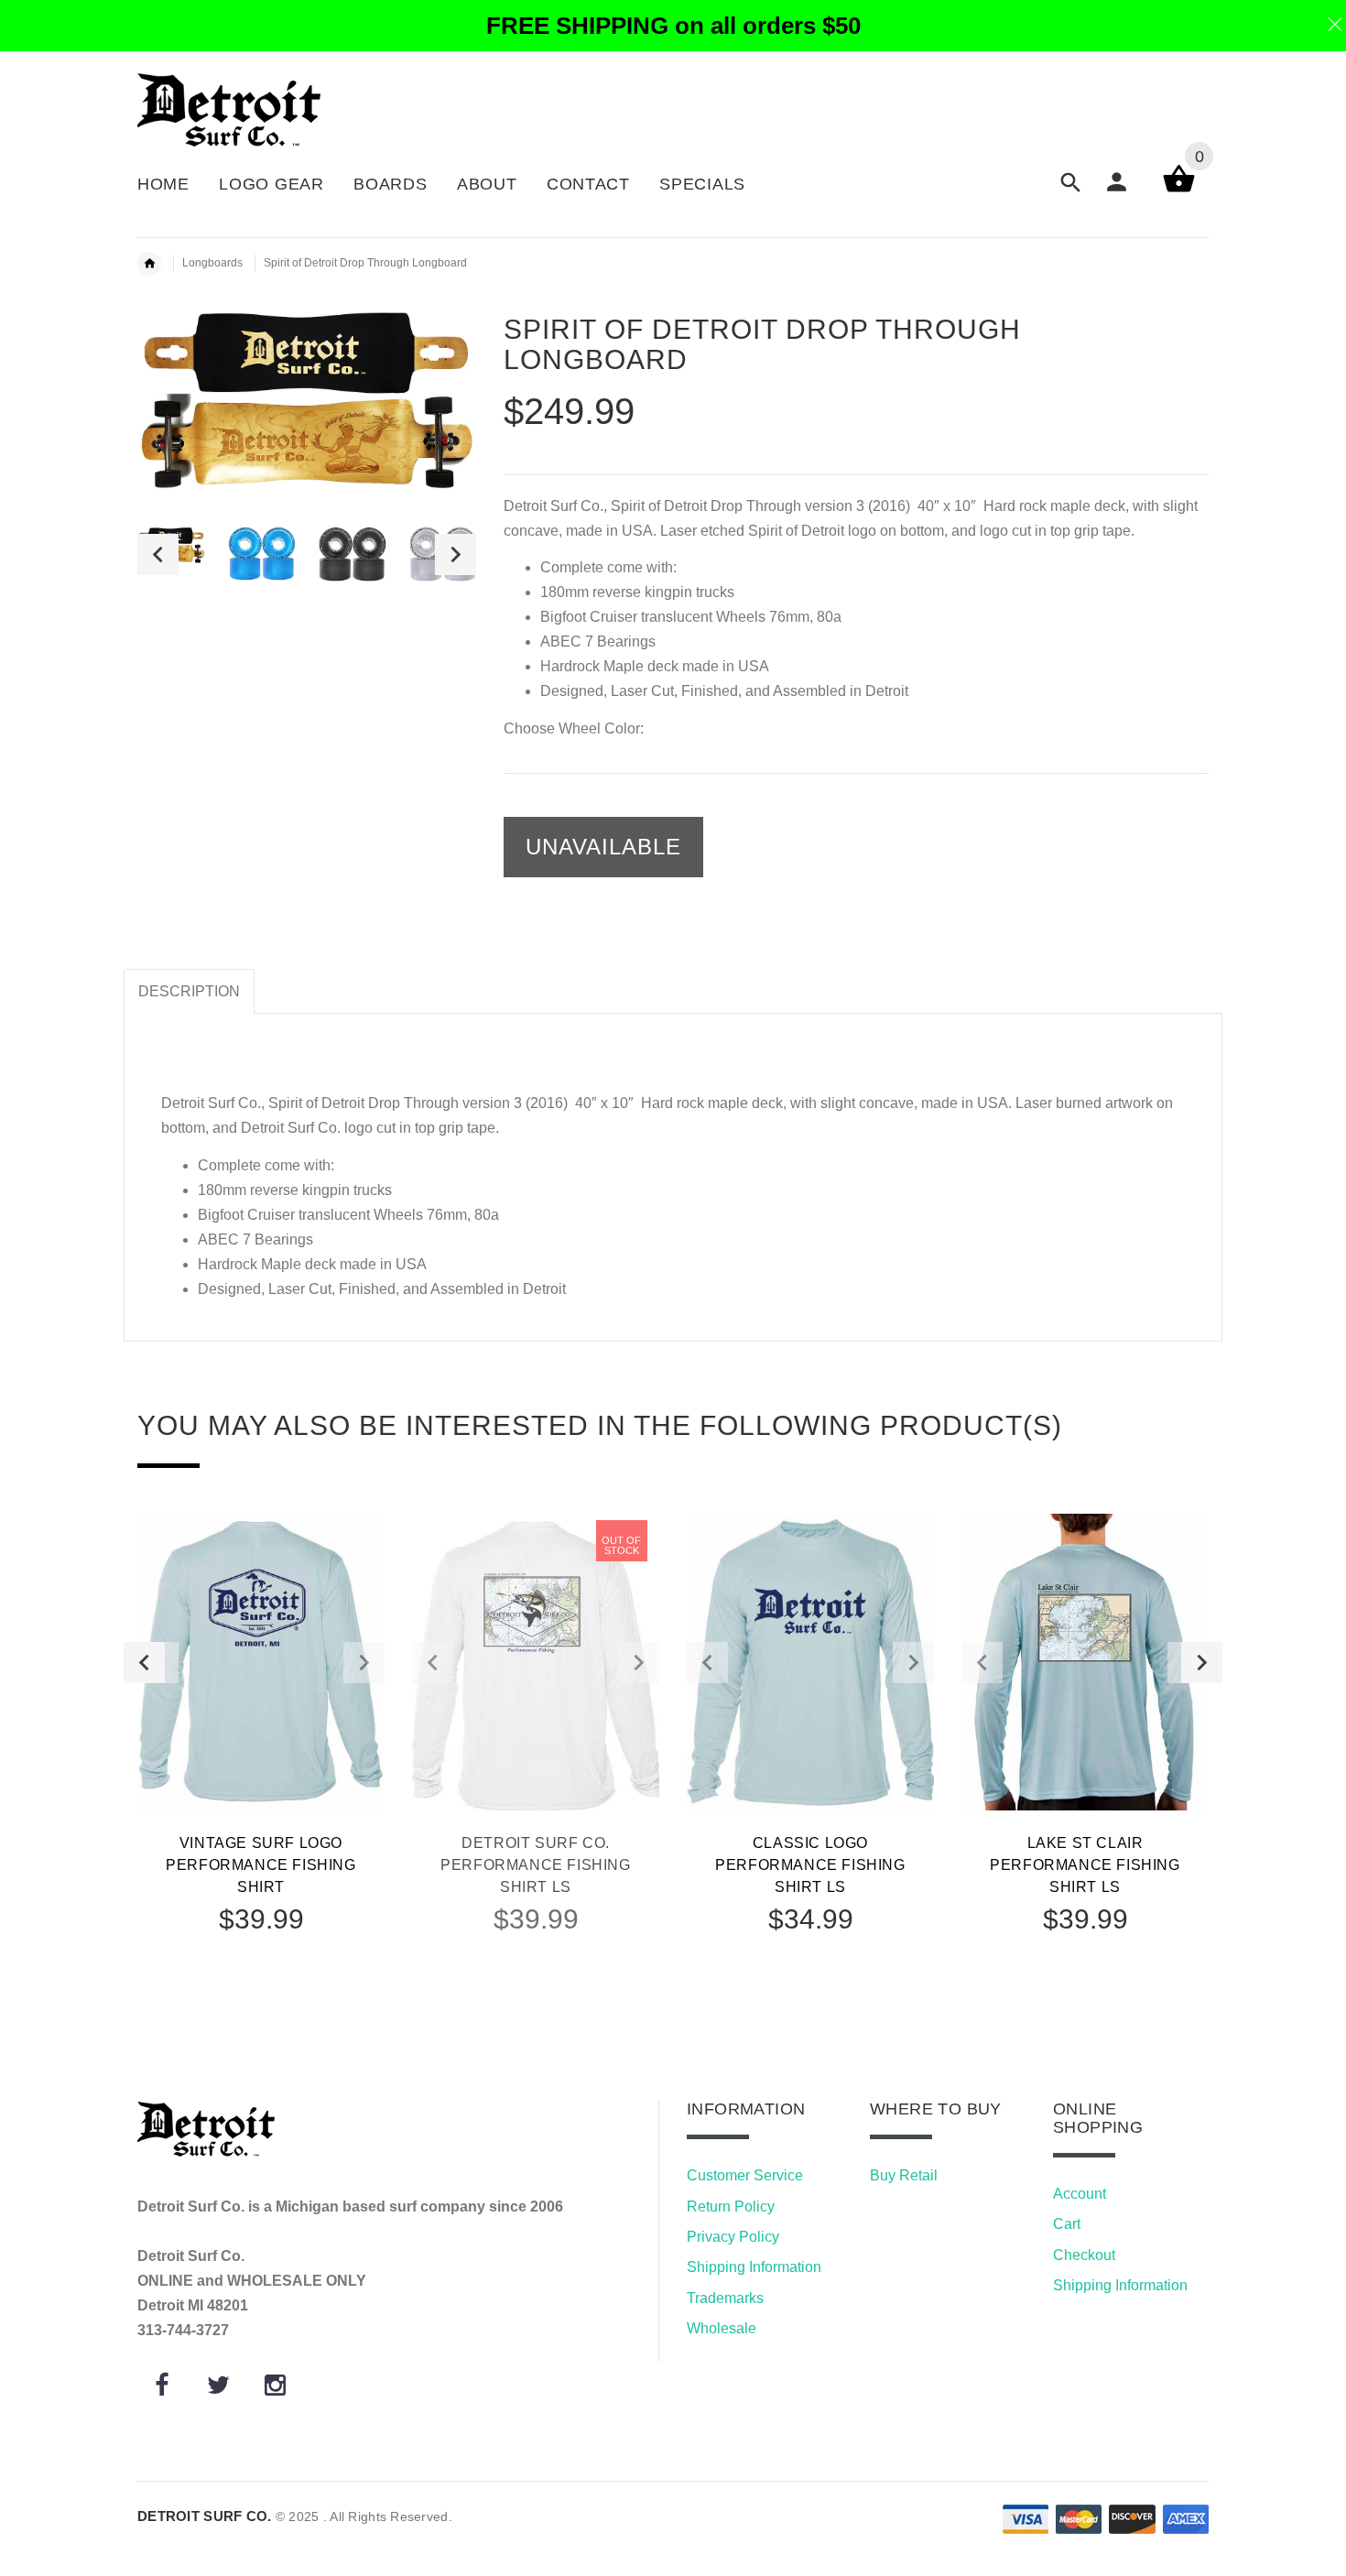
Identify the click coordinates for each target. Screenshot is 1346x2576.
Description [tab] (189, 991)
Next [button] (456, 554)
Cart (1067, 2224)
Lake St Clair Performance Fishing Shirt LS (1085, 1865)
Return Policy (731, 2206)
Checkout (1084, 2255)
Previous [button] (158, 554)
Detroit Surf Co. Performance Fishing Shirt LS (535, 1865)
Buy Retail (904, 2175)
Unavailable (603, 847)
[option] (262, 554)
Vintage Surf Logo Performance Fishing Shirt (261, 1865)
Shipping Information (754, 2267)
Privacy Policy (733, 2237)
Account (1080, 2194)
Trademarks (725, 2298)
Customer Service (745, 2175)
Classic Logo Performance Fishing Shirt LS (810, 1865)
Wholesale (722, 2328)
